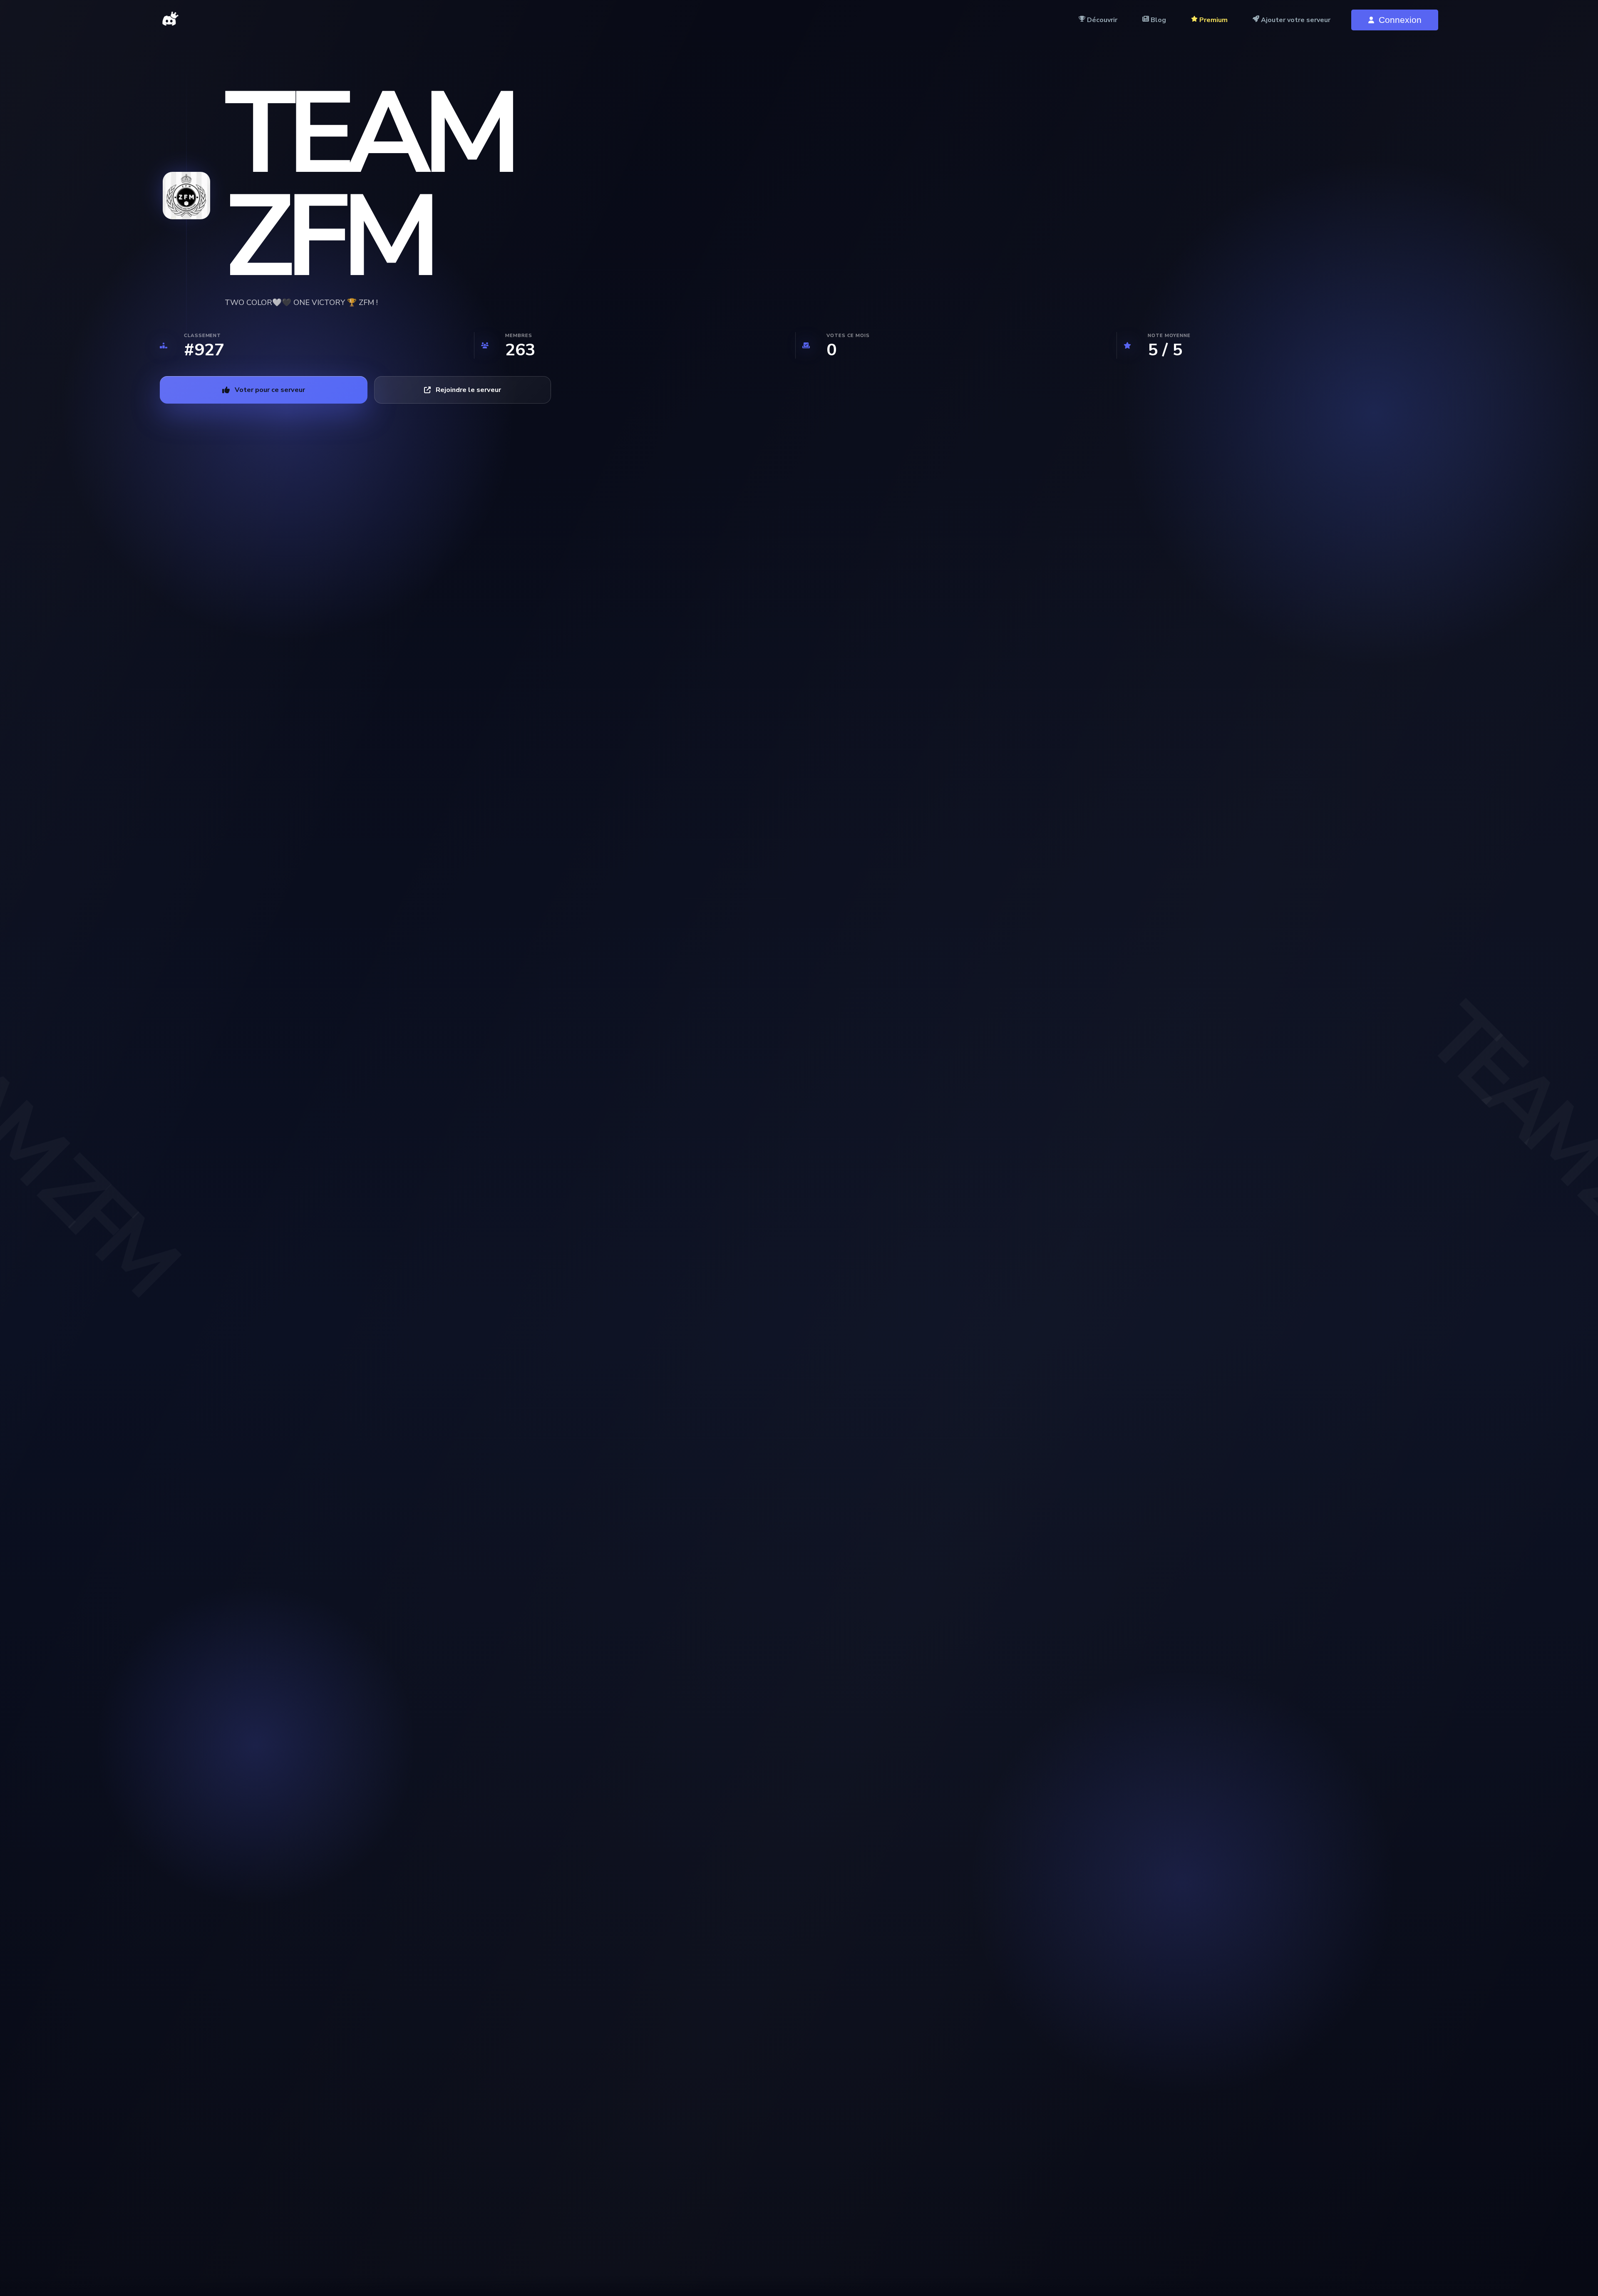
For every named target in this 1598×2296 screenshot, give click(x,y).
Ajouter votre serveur (1295, 20)
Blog (1158, 20)
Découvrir (1101, 20)
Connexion (1400, 20)
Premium (1213, 20)
